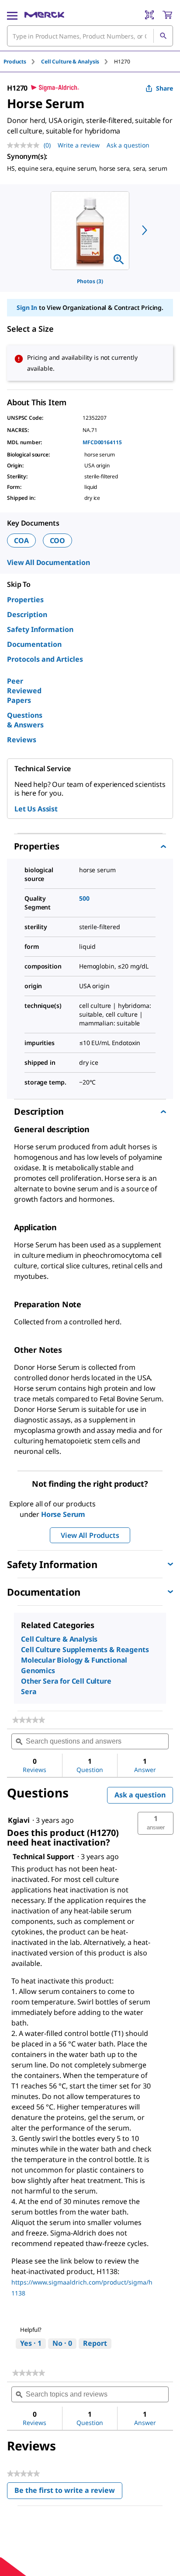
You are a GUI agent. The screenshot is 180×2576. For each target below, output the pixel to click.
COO (58, 540)
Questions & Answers (25, 720)
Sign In (27, 307)
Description (27, 614)
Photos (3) (90, 281)
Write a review (79, 145)
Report (95, 2343)
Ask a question (128, 145)
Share (164, 88)
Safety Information (40, 629)
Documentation (34, 644)
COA (21, 540)
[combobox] (90, 36)
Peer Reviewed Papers (24, 691)
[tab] (22, 61)
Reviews (22, 740)
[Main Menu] (12, 15)
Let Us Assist (36, 809)
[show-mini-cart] (167, 15)
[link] (29, 1720)
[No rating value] (25, 145)
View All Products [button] (90, 1535)
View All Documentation (48, 562)
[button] (156, 1823)
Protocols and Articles (45, 659)
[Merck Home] (44, 15)
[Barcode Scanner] (149, 15)
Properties (25, 600)
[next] (145, 230)
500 (84, 898)
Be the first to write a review (68, 2492)
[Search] (163, 36)
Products (15, 61)
